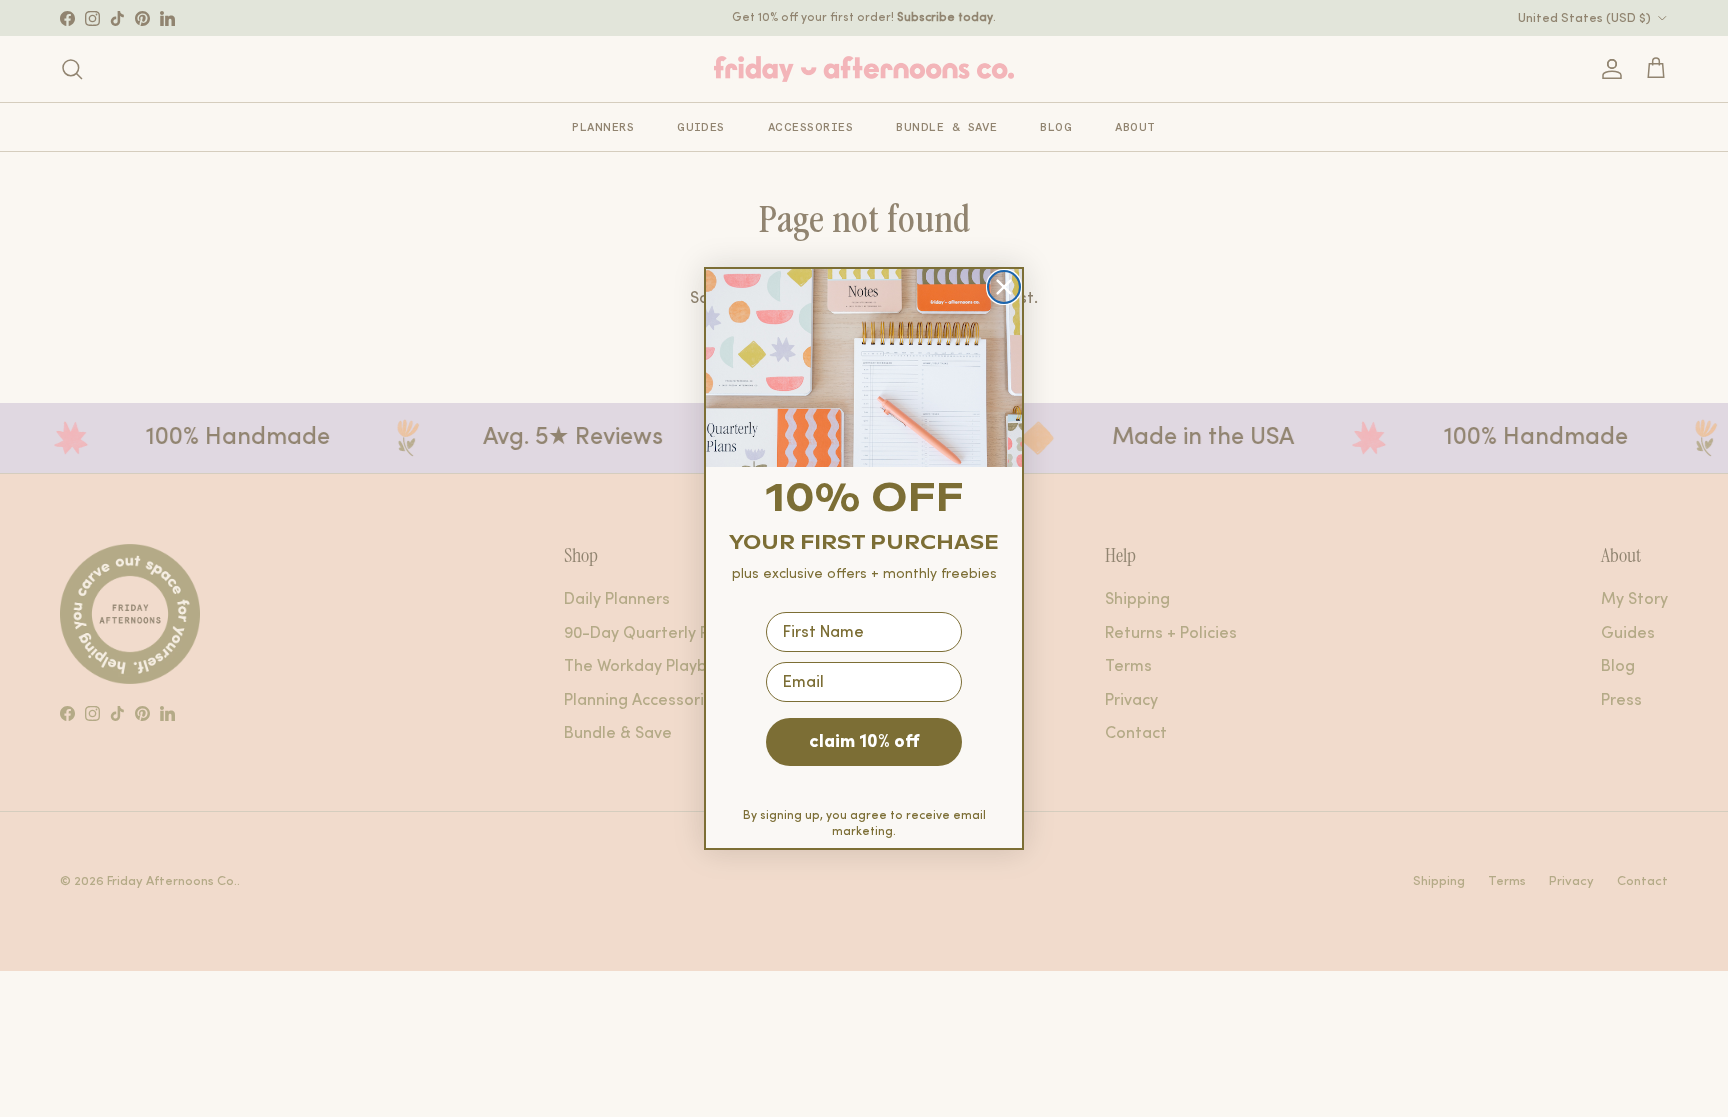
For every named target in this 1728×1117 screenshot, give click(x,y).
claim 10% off (864, 741)
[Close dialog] (1004, 287)
